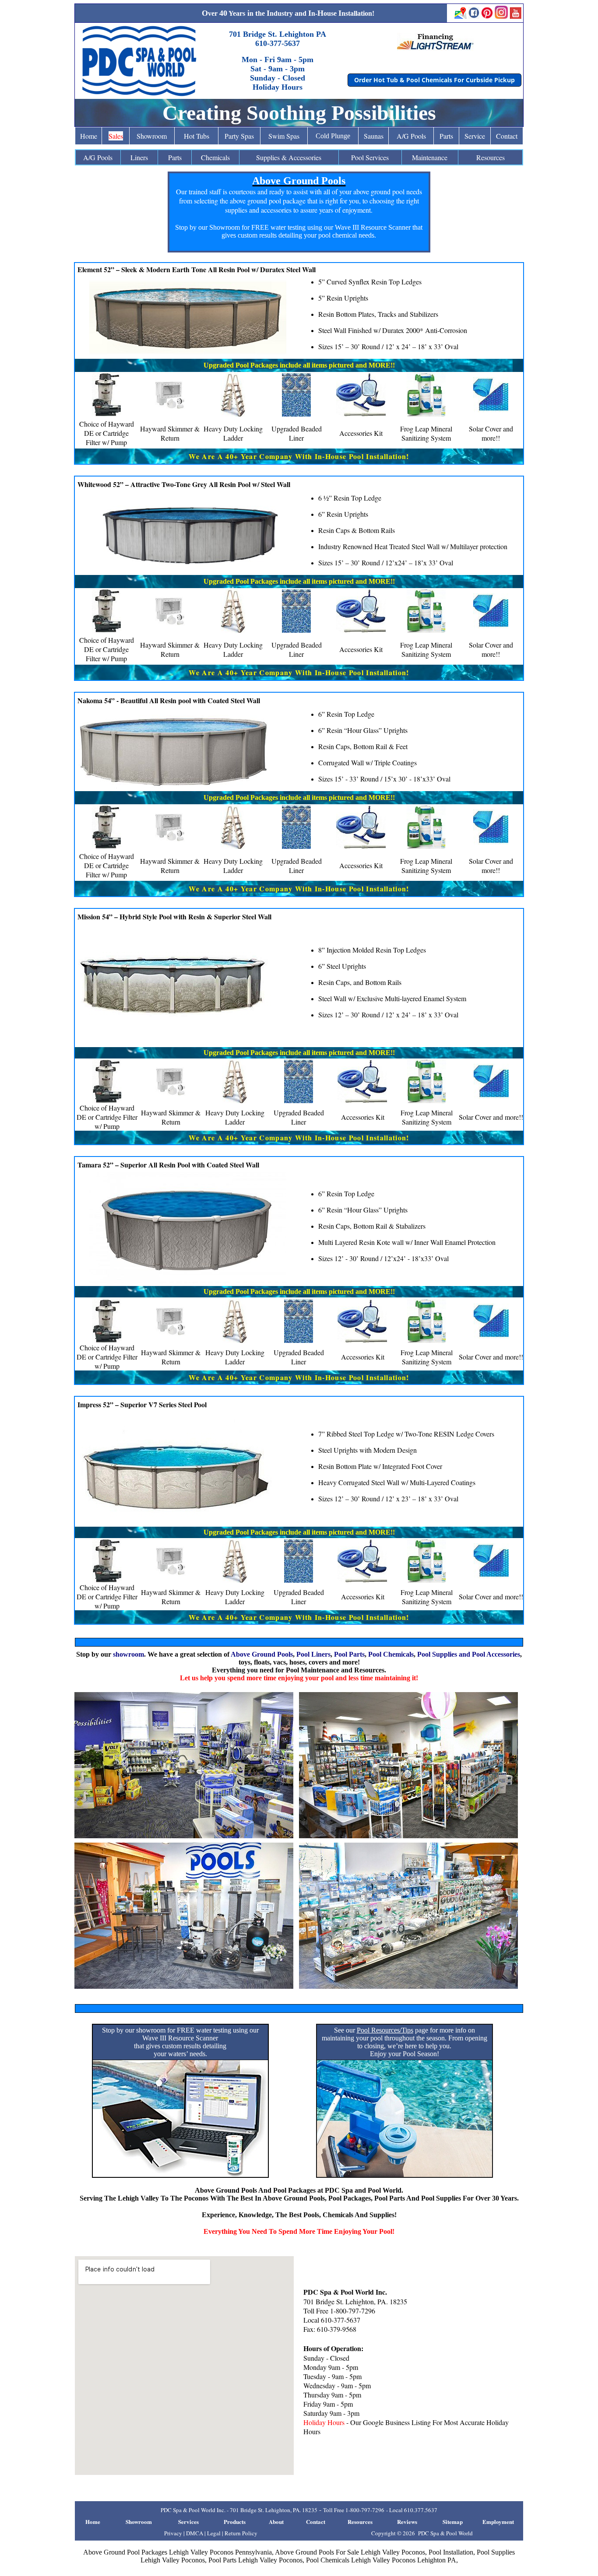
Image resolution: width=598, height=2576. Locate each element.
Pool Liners (313, 1654)
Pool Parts (349, 1654)
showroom (128, 1654)
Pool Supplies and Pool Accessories (469, 1654)
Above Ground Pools (262, 1654)
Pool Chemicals (391, 1654)
